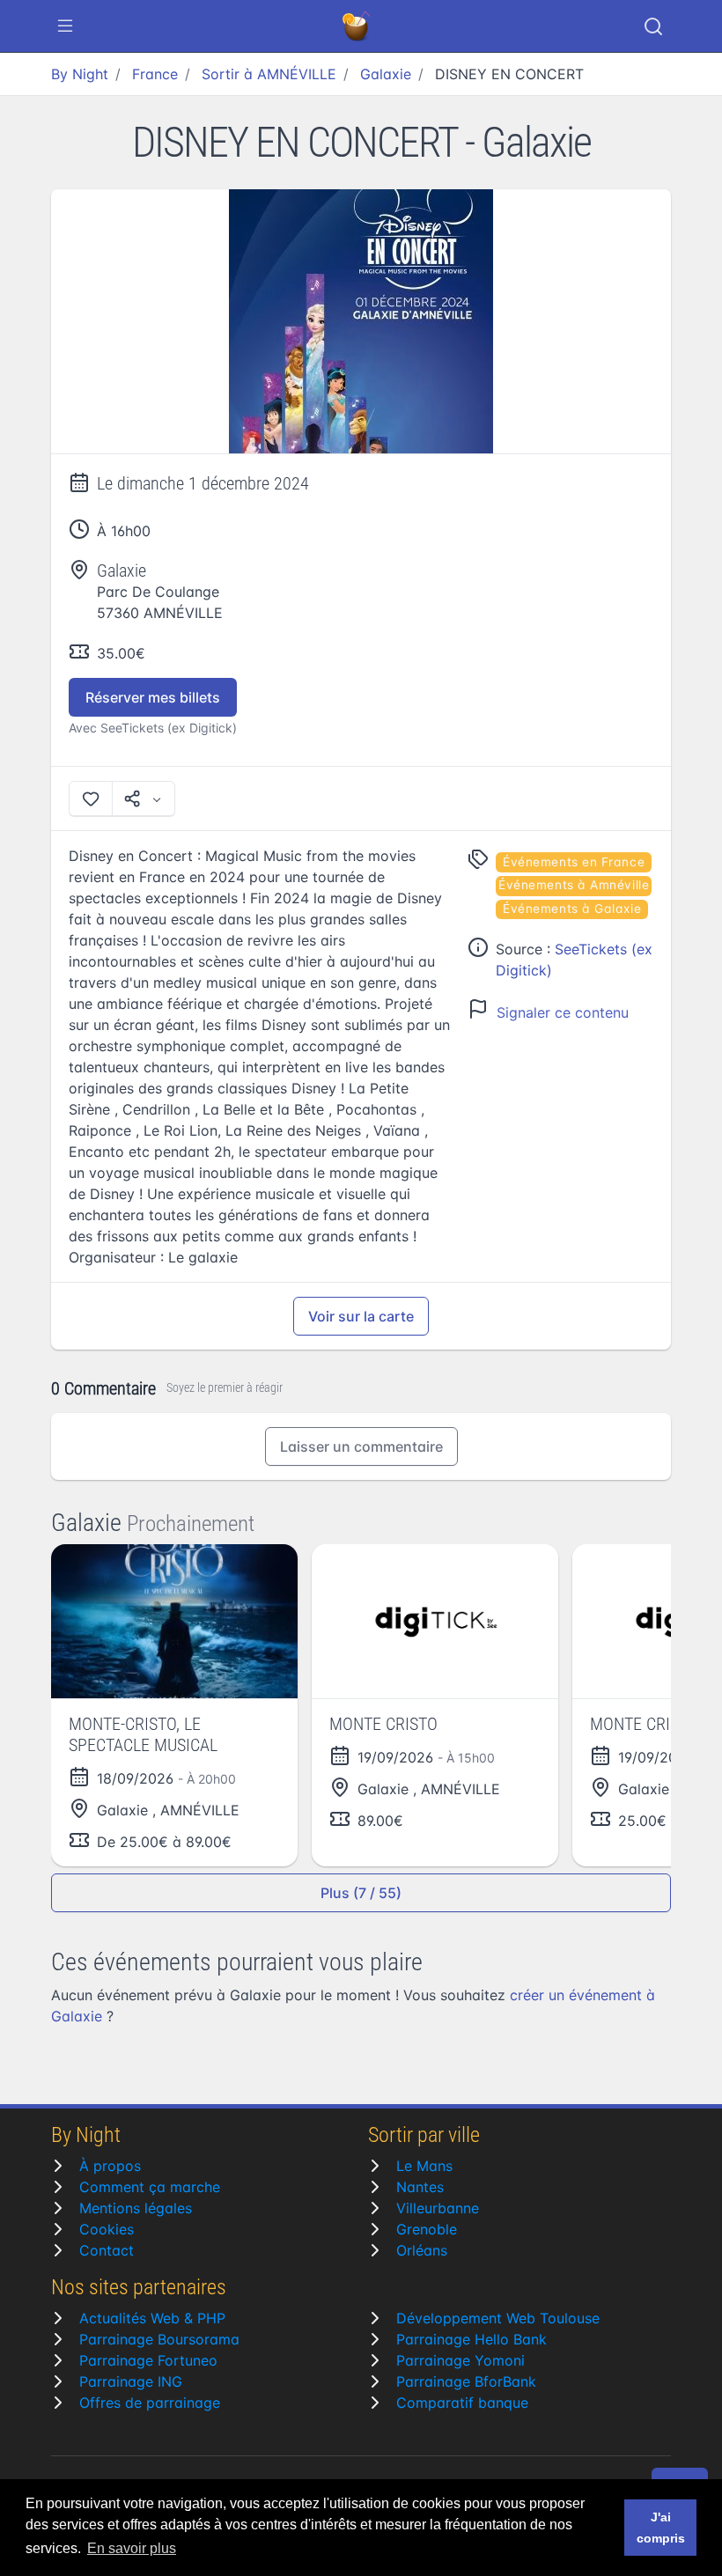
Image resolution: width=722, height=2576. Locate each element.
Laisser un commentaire (361, 1446)
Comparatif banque (462, 2403)
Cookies (107, 2229)
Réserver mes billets (153, 697)
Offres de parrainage (150, 2403)
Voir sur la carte (361, 1316)
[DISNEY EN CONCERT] (361, 322)
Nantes (420, 2187)
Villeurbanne (438, 2208)
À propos (110, 2166)
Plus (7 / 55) (361, 1893)
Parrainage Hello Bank (472, 2339)
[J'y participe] (91, 799)
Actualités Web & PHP (152, 2318)
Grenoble (427, 2229)
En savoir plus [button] (132, 2548)
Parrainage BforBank (466, 2381)
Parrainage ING (131, 2381)
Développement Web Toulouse (498, 2318)
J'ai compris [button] (661, 2528)
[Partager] (144, 799)
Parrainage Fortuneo (148, 2360)
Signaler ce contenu (563, 1012)
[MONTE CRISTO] (435, 1621)
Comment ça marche (150, 2187)
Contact (107, 2250)
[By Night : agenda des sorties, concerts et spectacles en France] (357, 26)
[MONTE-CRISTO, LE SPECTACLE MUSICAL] (174, 1621)
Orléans (422, 2250)
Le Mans (424, 2166)
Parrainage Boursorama (159, 2339)
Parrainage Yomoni (460, 2360)
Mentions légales (136, 2208)
